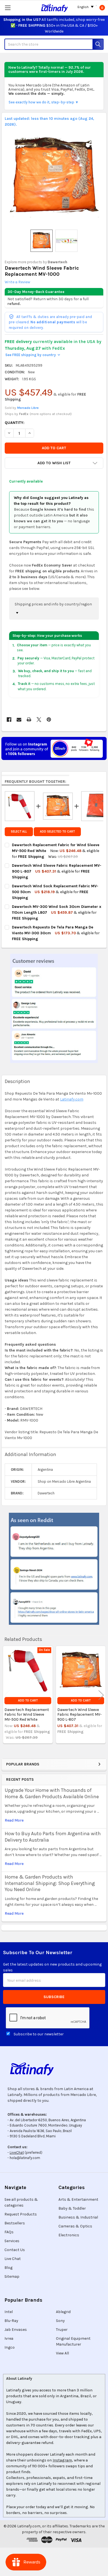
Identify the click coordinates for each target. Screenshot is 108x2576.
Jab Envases (16, 2330)
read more (14, 1820)
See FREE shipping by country (33, 355)
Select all (19, 832)
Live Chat (13, 2259)
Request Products (21, 2214)
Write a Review (17, 282)
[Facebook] (9, 720)
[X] (39, 720)
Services (12, 2241)
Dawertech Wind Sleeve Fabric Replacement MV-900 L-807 (79, 1715)
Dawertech (57, 262)
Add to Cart (28, 1701)
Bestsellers (15, 2223)
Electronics (69, 2235)
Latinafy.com (72, 1099)
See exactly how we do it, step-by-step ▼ (44, 102)
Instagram (62, 2460)
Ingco (10, 2347)
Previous (7, 1695)
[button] (54, 463)
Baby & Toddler (72, 2208)
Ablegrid (63, 2312)
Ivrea (9, 2338)
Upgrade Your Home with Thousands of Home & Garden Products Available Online (52, 1793)
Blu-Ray (11, 2321)
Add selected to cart (57, 832)
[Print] (29, 720)
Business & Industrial (78, 2217)
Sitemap (12, 2276)
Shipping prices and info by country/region (53, 604)
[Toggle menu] (8, 8)
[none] (54, 177)
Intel (9, 2312)
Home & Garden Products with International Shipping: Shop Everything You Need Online (50, 1883)
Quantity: (15, 423)
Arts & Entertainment (78, 2199)
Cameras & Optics (75, 2226)
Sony (60, 2321)
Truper (62, 2330)
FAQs (9, 2232)
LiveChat (17, 2153)
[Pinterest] (49, 720)
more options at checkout (51, 414)
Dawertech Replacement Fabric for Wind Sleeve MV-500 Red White (27, 1715)
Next (101, 1695)
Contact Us (15, 2250)
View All (62, 2353)
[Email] (19, 720)
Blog (8, 2268)
